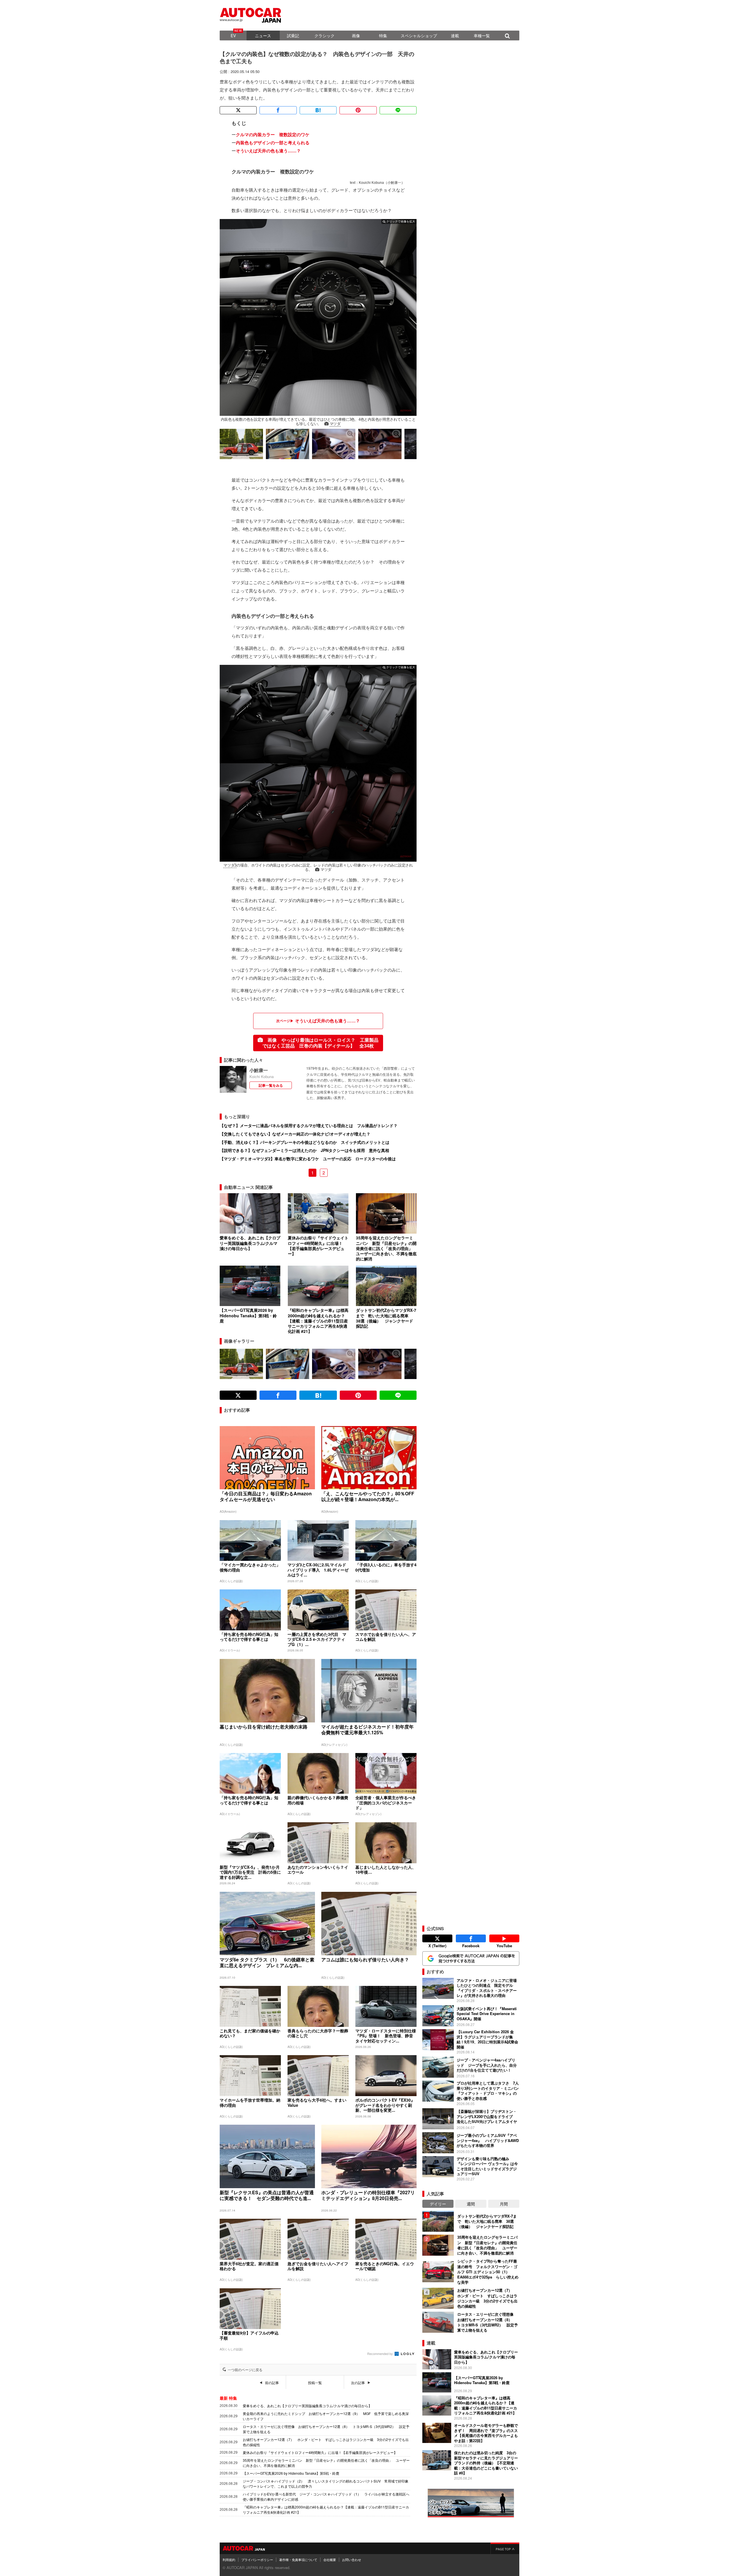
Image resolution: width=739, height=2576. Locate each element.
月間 (504, 2204)
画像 (356, 35)
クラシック (324, 35)
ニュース (263, 35)
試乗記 (293, 35)
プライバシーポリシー (257, 2560)
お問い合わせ (352, 2560)
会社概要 (330, 2560)
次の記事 (358, 2383)
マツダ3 (230, 865)
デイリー (438, 2204)
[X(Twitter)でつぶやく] (238, 110)
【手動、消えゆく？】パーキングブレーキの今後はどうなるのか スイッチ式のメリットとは (305, 1142)
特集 (383, 35)
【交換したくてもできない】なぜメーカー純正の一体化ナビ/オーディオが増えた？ (295, 1134)
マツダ (335, 424)
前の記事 (272, 2383)
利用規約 (229, 2560)
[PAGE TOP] (505, 2548)
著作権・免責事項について (298, 2560)
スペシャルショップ (419, 35)
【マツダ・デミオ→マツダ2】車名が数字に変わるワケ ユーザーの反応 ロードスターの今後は (308, 1159)
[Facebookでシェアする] (278, 110)
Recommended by (380, 2354)
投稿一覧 (315, 2383)
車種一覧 (482, 35)
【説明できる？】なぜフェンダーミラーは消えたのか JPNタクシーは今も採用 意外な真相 (304, 1150)
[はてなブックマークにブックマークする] (318, 110)
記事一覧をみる (271, 1085)
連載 (455, 35)
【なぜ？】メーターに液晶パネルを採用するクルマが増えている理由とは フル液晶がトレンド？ (309, 1125)
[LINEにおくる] (398, 110)
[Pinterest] (358, 110)
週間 (471, 2204)
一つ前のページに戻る (245, 2370)
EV (233, 35)
